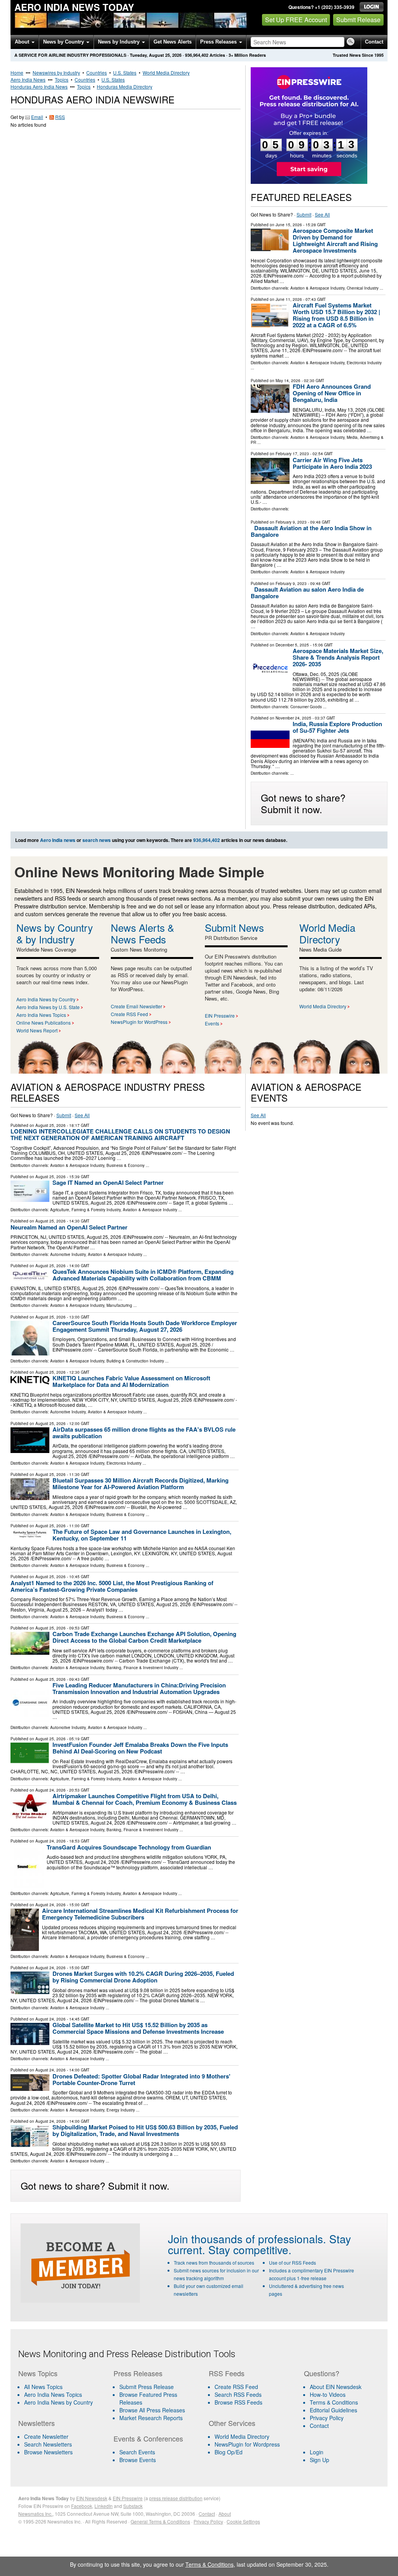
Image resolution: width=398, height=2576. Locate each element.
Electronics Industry (364, 363)
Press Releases (219, 42)
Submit (304, 214)
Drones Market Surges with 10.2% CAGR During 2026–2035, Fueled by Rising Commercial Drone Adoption (143, 1977)
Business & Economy (126, 1165)
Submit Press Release (147, 2387)
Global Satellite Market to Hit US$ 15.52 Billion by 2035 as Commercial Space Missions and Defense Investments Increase (138, 2028)
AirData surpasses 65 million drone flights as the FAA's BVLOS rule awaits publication (144, 1433)
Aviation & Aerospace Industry (317, 288)
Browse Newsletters (48, 2452)
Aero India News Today (74, 7)
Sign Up (319, 2460)
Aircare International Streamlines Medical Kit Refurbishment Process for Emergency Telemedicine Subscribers (140, 1914)
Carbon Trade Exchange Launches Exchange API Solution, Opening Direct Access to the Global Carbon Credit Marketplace (144, 1637)
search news (97, 840)
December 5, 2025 (292, 645)
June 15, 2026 (289, 225)
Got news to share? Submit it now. (303, 803)
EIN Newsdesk (92, 2498)
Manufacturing (119, 1305)
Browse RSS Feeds (238, 2402)
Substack (133, 2506)
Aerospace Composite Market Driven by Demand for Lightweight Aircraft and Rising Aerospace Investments (335, 240)
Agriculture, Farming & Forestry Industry (85, 1210)
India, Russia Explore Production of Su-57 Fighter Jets (337, 727)
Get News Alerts (173, 42)
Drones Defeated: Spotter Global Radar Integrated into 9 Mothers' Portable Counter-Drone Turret (141, 2079)
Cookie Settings (243, 2521)
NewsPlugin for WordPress (139, 1022)
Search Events (137, 2452)
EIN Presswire (220, 1016)
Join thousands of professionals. (247, 2239)
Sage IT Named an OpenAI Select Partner (108, 1182)
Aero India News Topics (41, 1015)
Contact (374, 42)
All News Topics (43, 2387)
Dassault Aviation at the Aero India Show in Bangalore (311, 531)
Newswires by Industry (56, 72)
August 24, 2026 (51, 1790)
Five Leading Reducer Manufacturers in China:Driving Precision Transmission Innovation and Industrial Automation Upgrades (139, 1688)
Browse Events (138, 2460)
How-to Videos (328, 2394)
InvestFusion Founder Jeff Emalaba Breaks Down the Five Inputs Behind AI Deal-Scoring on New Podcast (140, 1748)
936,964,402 (197, 55)
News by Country (64, 42)
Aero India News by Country (46, 999)
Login (317, 2452)
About (23, 42)
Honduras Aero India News (39, 86)
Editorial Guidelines (333, 2410)
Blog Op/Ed (229, 2452)
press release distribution (176, 2498)
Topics (62, 79)
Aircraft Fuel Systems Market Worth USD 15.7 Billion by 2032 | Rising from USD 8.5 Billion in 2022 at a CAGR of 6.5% (336, 315)
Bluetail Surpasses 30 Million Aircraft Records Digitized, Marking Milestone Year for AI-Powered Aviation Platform (141, 1484)
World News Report (37, 1030)
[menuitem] (61, 2394)
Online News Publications (44, 1023)
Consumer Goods (306, 707)
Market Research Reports (151, 2418)
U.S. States (125, 72)
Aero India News (28, 79)
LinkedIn (104, 2506)
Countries (97, 72)
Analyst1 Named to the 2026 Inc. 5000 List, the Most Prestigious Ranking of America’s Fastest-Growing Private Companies (112, 1586)
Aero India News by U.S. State (48, 1007)
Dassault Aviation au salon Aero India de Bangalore (307, 593)
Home (17, 72)
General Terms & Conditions (160, 2521)
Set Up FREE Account (296, 20)
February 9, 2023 (291, 522)
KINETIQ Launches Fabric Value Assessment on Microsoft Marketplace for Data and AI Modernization (131, 1381)
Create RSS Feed (129, 1014)
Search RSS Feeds (238, 2394)
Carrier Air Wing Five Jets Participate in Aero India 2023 (332, 463)
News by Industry (120, 42)
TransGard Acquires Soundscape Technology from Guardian (129, 1847)
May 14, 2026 (288, 381)
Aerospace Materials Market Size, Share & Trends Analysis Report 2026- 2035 (338, 657)
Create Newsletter (46, 2436)
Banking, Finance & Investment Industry (142, 1668)
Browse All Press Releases (152, 2410)
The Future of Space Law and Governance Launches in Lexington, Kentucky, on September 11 (142, 1535)
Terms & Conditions (334, 2402)
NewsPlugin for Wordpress (247, 2444)
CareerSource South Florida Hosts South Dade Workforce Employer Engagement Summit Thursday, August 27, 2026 (145, 1326)
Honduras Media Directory (125, 86)
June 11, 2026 (289, 299)
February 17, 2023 (292, 454)
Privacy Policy (327, 2418)
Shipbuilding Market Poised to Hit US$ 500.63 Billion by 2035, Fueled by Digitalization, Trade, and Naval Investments (145, 2130)
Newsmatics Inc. (35, 2514)
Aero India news (58, 840)
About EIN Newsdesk (336, 2387)
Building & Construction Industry (135, 1361)
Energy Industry (121, 2110)
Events (212, 1023)
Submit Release (358, 20)
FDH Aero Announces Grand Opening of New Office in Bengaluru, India (332, 393)
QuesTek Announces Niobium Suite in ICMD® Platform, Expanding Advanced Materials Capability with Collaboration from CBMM (143, 1275)
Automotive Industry (68, 1254)
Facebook (82, 2506)
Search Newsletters (48, 2444)
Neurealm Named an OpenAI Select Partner (69, 1227)
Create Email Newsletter (136, 1006)
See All (322, 214)
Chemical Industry (363, 288)
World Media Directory (166, 72)
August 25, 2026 (51, 1125)
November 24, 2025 (293, 718)
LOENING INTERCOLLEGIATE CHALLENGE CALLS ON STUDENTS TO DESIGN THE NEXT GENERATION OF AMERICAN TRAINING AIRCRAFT (120, 1134)
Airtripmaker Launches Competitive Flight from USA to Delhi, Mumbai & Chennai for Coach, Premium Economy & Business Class (145, 1799)
